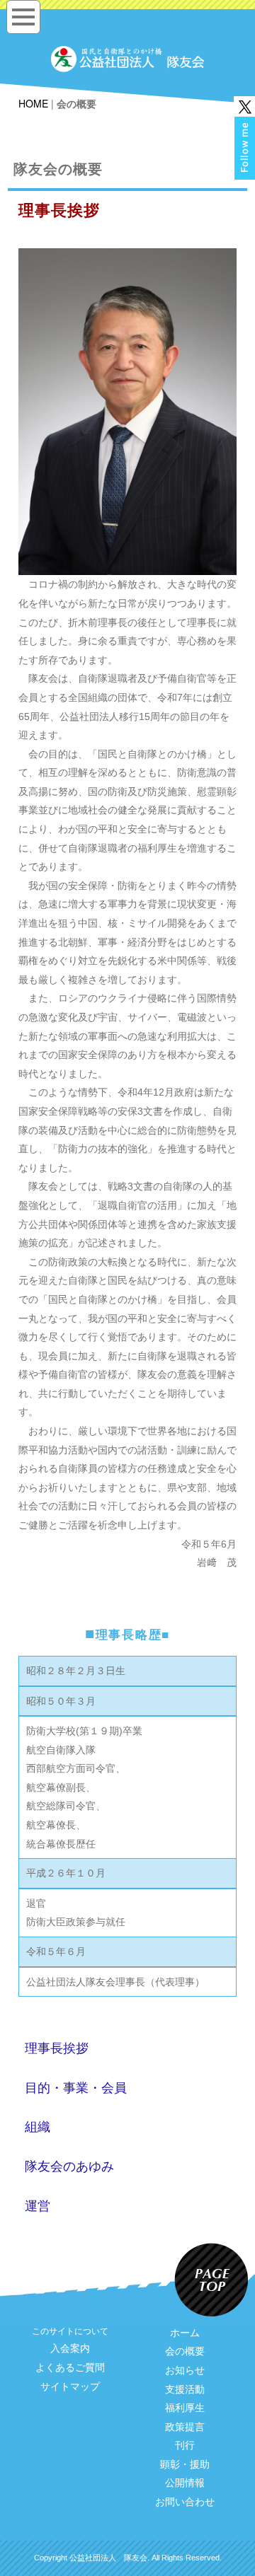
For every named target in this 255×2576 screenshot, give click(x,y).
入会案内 (70, 2348)
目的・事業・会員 (76, 2088)
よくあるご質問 (70, 2367)
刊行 (185, 2445)
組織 (38, 2127)
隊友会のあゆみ (69, 2166)
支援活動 (185, 2389)
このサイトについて (70, 2331)
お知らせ (185, 2370)
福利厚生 (185, 2408)
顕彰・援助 (185, 2464)
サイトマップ (70, 2386)
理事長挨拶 (57, 2048)
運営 (38, 2206)
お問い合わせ (185, 2502)
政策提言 (185, 2427)
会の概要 (185, 2351)
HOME (33, 103)
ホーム (185, 2333)
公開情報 (185, 2483)
